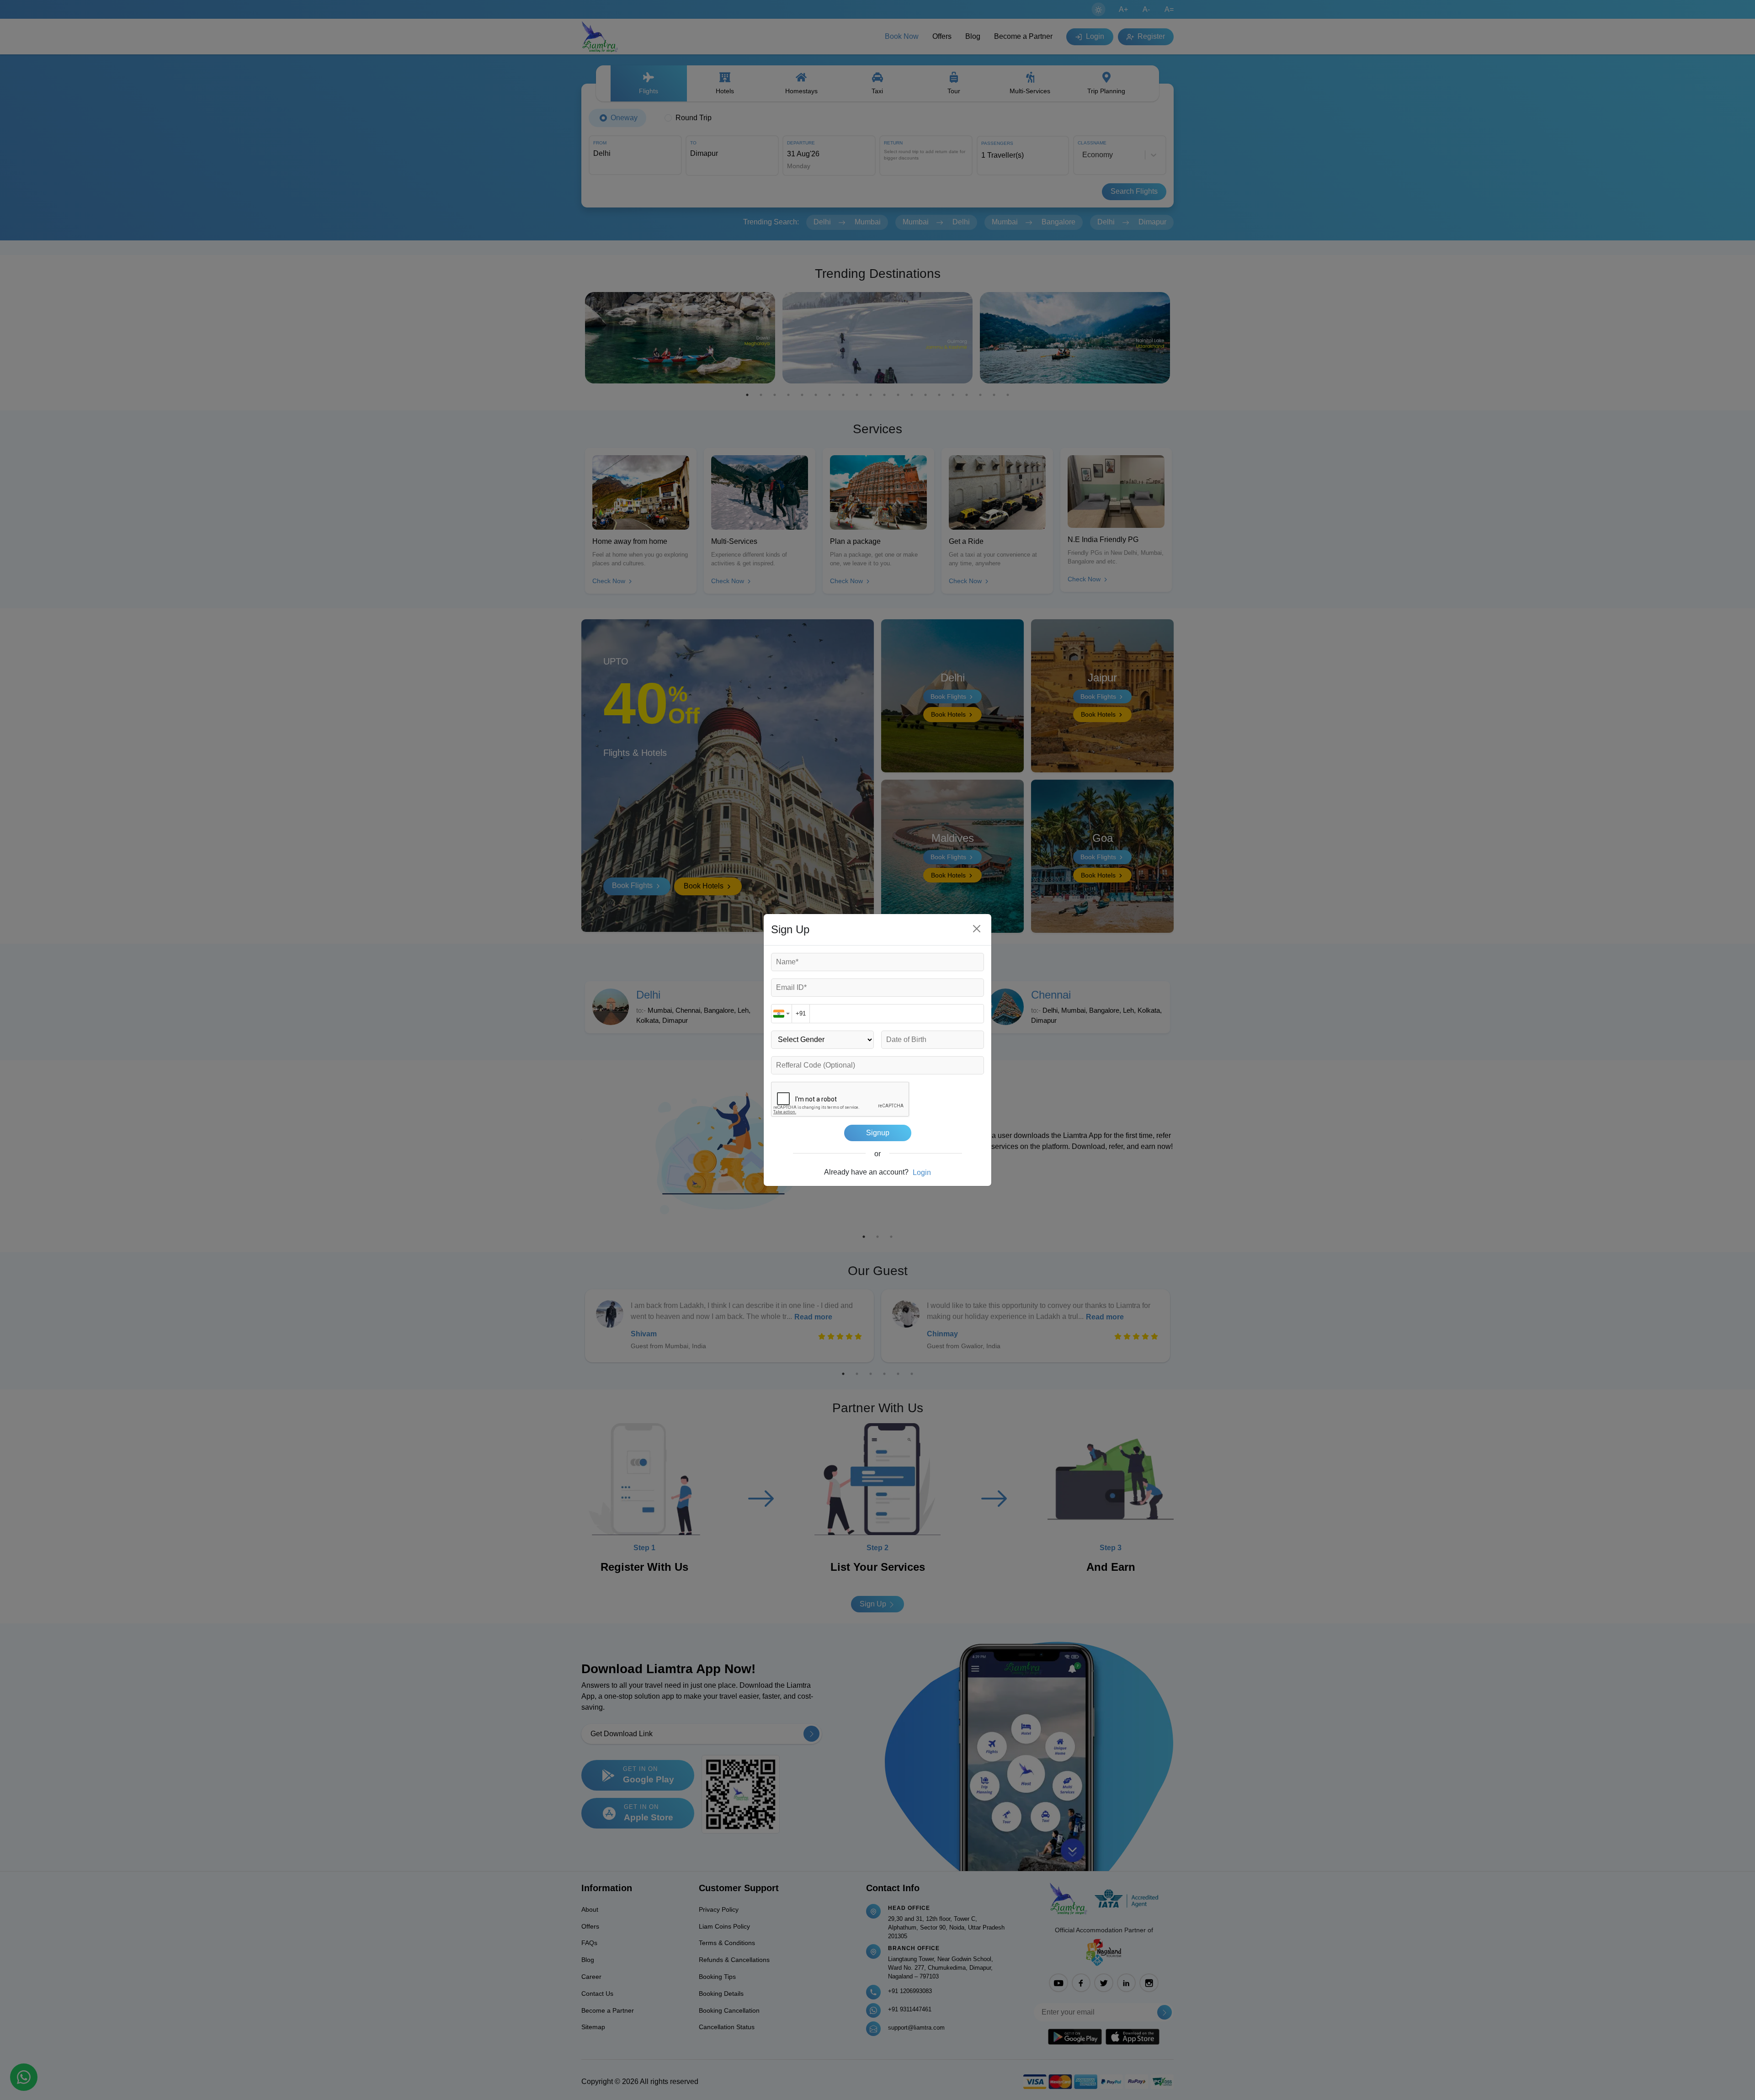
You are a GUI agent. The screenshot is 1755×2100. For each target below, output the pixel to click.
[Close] (977, 929)
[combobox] (782, 1014)
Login (922, 1172)
